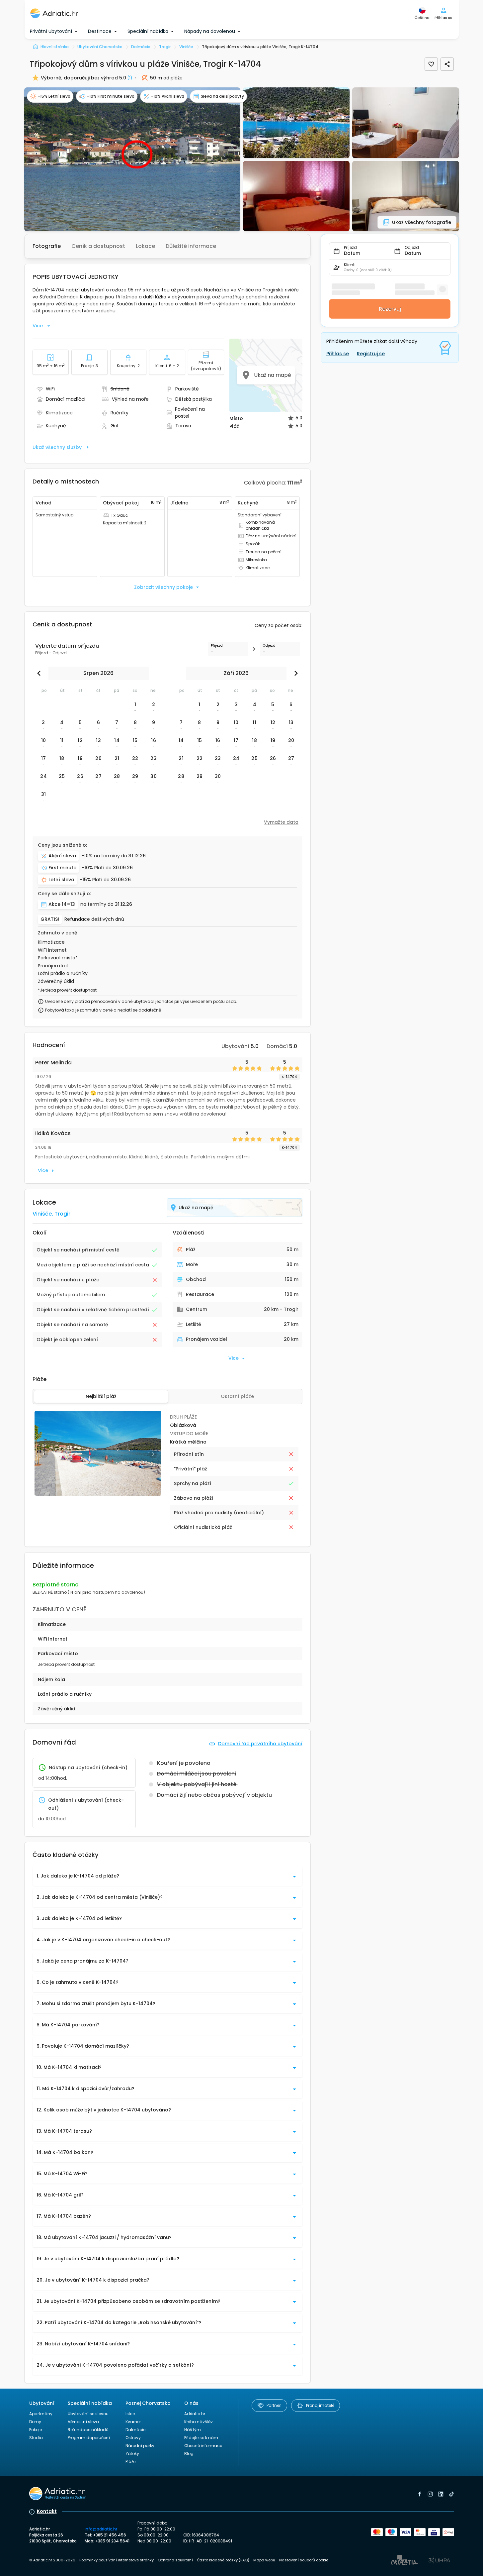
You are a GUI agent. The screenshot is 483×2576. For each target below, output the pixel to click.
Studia (36, 2438)
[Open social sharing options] (447, 64)
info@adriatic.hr (101, 2529)
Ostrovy (133, 2438)
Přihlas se (338, 354)
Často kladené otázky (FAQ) (223, 2560)
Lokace (145, 246)
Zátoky (132, 2454)
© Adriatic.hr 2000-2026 (52, 2560)
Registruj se (371, 354)
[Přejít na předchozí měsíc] (40, 673)
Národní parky (140, 2446)
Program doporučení (89, 2438)
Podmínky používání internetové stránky (117, 2560)
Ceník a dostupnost (98, 246)
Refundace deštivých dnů (94, 919)
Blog (189, 2454)
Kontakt (47, 2511)
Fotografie (47, 246)
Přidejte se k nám (201, 2438)
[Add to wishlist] (431, 64)
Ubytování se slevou (88, 2414)
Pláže (130, 2462)
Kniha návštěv (199, 2422)
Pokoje (36, 2430)
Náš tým (193, 2430)
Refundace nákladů (88, 2430)
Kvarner (133, 2422)
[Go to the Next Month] (294, 673)
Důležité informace (191, 246)
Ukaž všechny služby (57, 447)
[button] (132, 159)
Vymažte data (281, 822)
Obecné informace (203, 2446)
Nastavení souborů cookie (304, 2560)
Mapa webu (264, 2560)
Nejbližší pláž (101, 1396)
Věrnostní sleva (83, 2422)
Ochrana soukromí (175, 2560)
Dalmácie (135, 2430)
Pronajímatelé (320, 2405)
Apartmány (41, 2414)
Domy (35, 2422)
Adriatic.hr (195, 2414)
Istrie (130, 2414)
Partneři (274, 2405)
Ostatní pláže (237, 1396)
